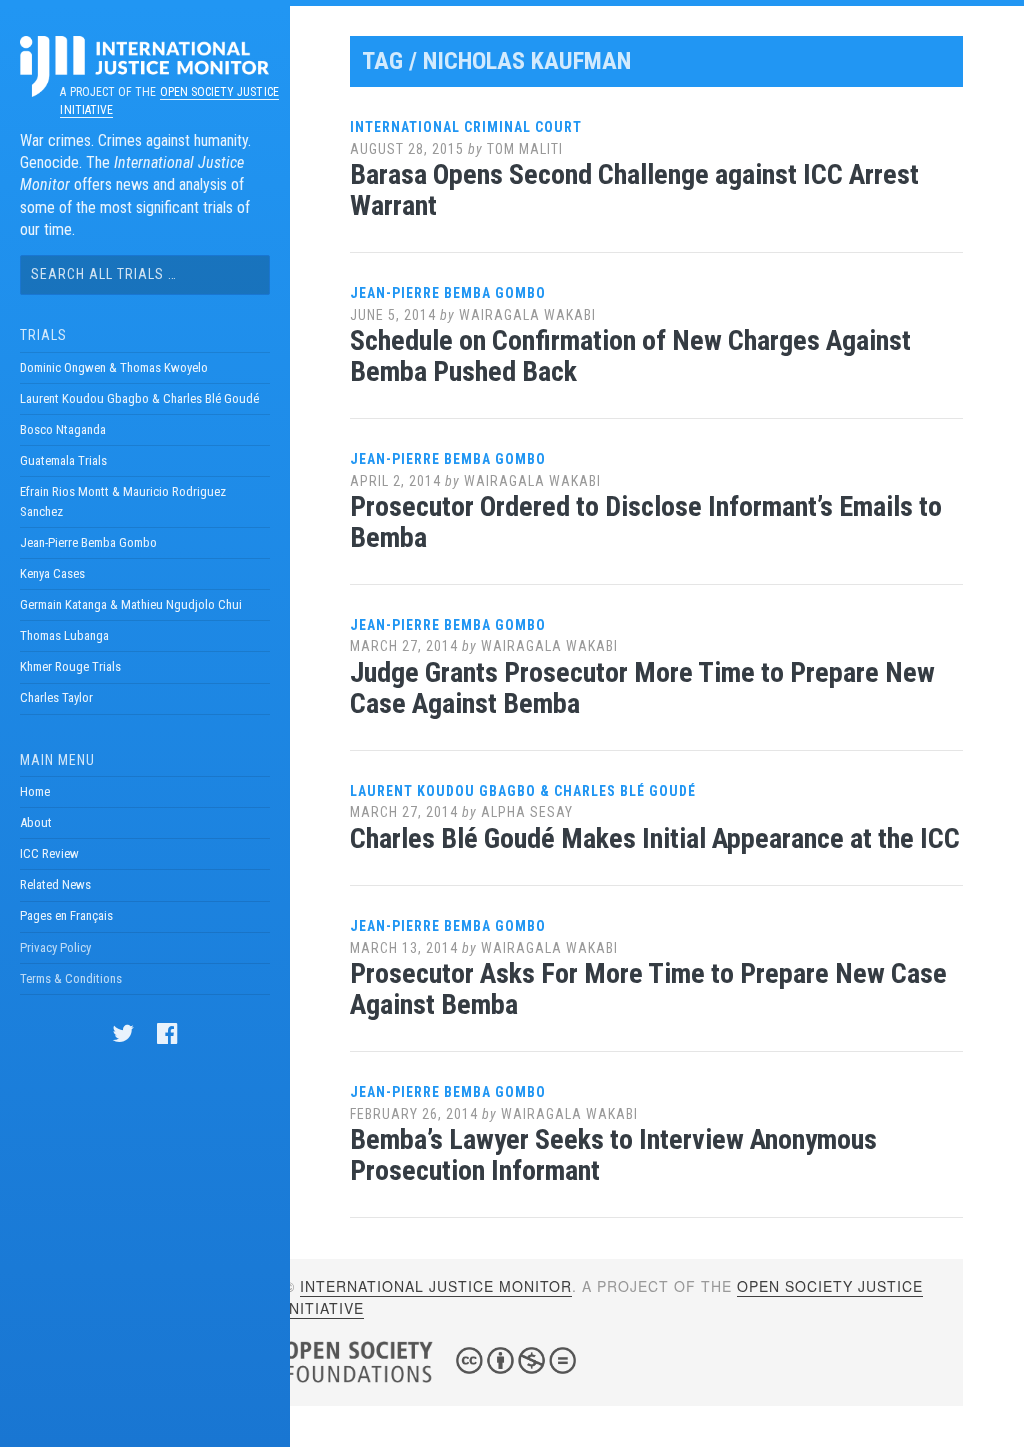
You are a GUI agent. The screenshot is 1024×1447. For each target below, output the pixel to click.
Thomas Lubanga (64, 635)
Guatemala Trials (63, 460)
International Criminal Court (466, 127)
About (36, 822)
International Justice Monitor (436, 1286)
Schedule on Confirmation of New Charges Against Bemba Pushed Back (630, 356)
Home (35, 791)
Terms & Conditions (71, 978)
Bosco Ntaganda (63, 429)
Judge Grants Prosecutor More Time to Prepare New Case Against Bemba (642, 688)
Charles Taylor (56, 697)
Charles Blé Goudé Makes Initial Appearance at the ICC (655, 838)
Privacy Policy (55, 947)
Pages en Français (66, 915)
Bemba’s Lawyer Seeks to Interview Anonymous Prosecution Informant (613, 1155)
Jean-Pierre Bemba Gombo (88, 542)
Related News (55, 884)
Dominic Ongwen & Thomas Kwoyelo (114, 367)
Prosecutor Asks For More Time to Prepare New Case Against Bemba (648, 989)
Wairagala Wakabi (527, 315)
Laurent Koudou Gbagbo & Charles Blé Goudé (139, 398)
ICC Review (49, 853)
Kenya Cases (52, 573)
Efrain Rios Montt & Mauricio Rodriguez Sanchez (123, 501)
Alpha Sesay (527, 812)
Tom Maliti (525, 149)
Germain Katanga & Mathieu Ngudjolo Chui (131, 604)
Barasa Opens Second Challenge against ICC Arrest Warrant (634, 190)
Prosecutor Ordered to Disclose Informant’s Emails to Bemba (646, 522)
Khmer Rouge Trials (70, 666)
